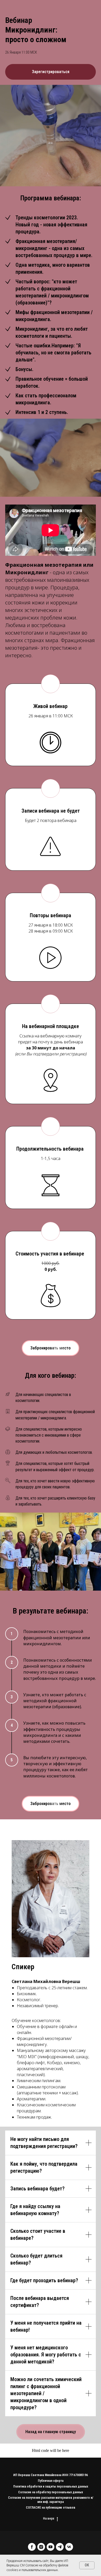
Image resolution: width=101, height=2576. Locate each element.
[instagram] (41, 2547)
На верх (49, 2518)
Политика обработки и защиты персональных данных (51, 2486)
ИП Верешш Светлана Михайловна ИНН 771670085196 (51, 2475)
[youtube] (51, 2547)
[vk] (69, 2547)
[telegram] (60, 2547)
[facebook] (32, 2547)
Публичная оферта (51, 2481)
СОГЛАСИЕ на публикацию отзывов (51, 2508)
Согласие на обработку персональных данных (51, 2492)
